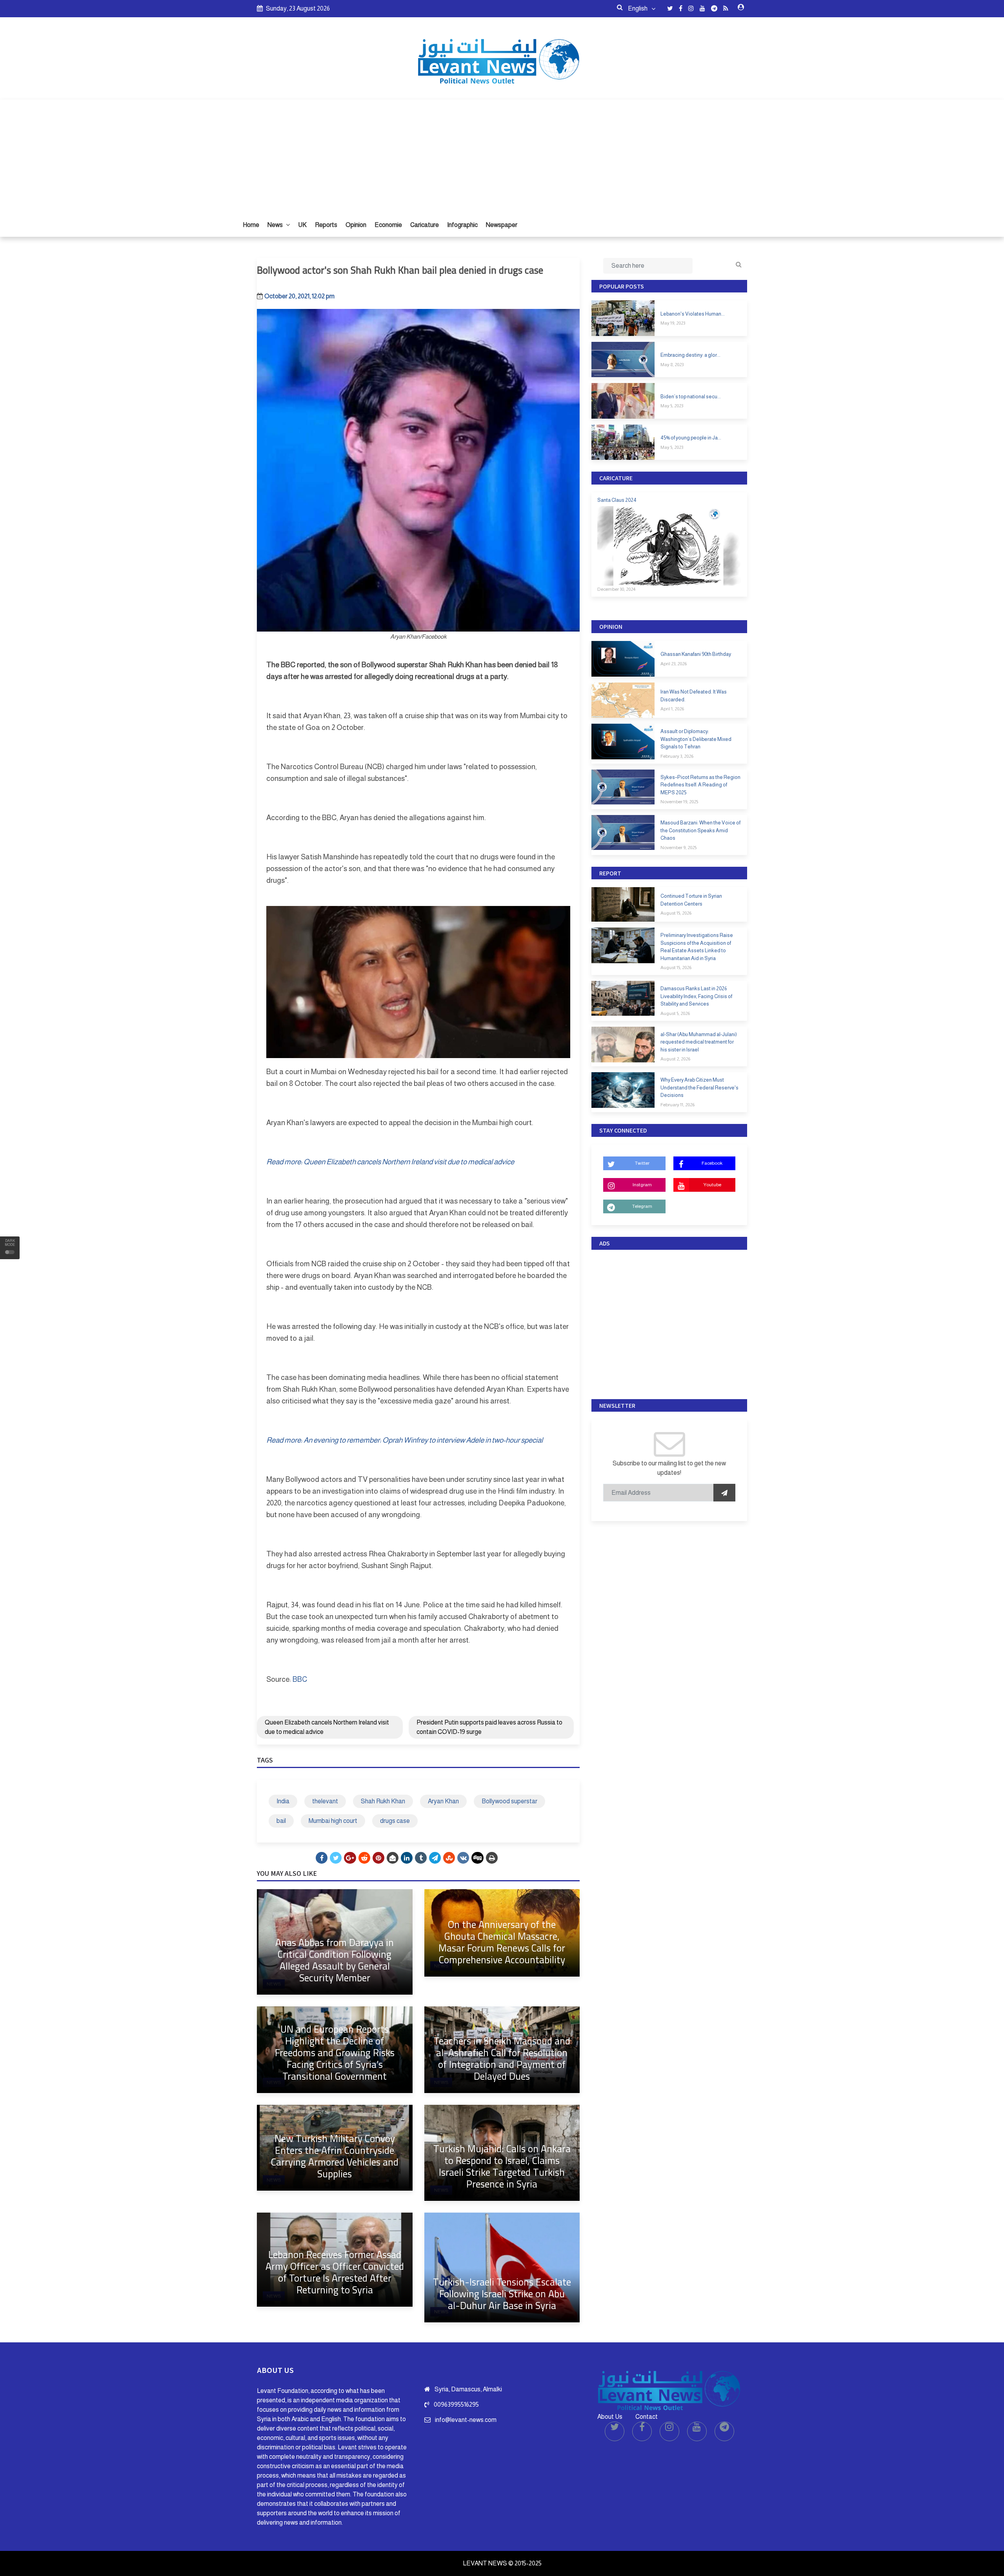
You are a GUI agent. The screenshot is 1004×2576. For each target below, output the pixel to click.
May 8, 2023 (672, 365)
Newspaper (502, 225)
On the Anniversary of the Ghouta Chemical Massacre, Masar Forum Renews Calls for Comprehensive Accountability (502, 1942)
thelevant (325, 1801)
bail (281, 1821)
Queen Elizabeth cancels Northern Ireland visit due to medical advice (327, 1727)
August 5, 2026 (675, 1013)
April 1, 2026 (672, 709)
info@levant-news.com (466, 2420)
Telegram (642, 1206)
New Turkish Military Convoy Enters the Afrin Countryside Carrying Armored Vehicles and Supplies (335, 2156)
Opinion (356, 225)
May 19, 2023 (673, 323)
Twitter (642, 1163)
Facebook (712, 1163)
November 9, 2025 (678, 848)
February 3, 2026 (677, 756)
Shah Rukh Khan (383, 1801)
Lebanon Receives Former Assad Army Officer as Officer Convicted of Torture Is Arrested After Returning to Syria (335, 2272)
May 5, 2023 (672, 406)
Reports (326, 225)
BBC (300, 1679)
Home (251, 225)
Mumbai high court (333, 1821)
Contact (647, 2417)
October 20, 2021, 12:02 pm (299, 296)
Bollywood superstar (509, 1801)
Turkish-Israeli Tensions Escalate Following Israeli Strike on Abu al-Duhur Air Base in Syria (502, 2294)
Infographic (462, 225)
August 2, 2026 (675, 1059)
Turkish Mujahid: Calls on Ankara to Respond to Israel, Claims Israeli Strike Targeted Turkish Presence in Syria (502, 2166)
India (283, 1801)
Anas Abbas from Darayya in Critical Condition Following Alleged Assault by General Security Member (335, 1960)
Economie (388, 225)
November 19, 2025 (679, 802)
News (276, 225)
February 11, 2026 (678, 1105)
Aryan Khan (443, 1801)
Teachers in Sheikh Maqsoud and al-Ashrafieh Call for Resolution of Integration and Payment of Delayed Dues (502, 2058)
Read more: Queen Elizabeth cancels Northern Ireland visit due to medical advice (390, 1162)
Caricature (425, 225)
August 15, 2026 (676, 913)
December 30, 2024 (616, 589)
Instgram (642, 1185)
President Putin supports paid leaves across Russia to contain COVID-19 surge (489, 1727)
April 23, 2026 (674, 664)
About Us (610, 2417)
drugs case (395, 1821)
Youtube (712, 1185)
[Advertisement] (502, 154)
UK (302, 225)
